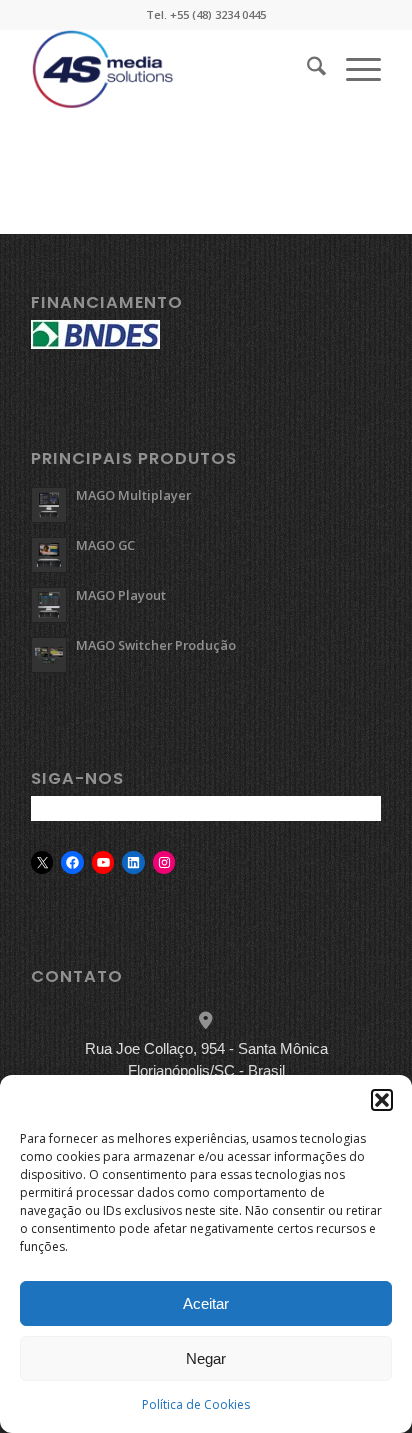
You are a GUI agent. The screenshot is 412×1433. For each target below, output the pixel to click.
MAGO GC (105, 545)
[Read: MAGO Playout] (49, 605)
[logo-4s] (171, 69)
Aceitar (206, 1303)
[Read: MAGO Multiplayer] (49, 505)
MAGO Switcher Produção (156, 645)
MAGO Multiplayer (133, 495)
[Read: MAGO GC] (49, 555)
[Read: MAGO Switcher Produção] (49, 655)
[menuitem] (306, 69)
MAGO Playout (121, 595)
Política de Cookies (196, 1404)
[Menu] (353, 69)
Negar (206, 1358)
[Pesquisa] (306, 69)
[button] (382, 1100)
